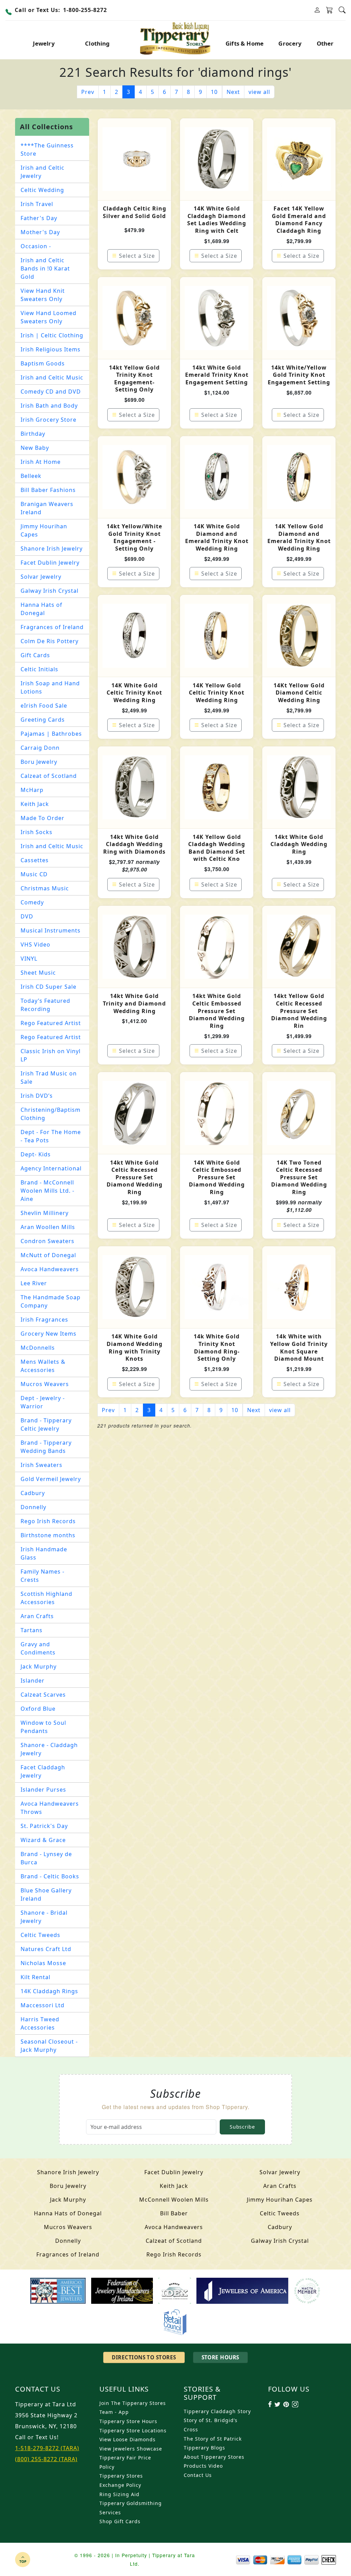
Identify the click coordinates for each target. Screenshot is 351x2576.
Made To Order (43, 818)
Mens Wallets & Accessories (43, 1366)
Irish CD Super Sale (49, 987)
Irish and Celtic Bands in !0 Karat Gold (45, 268)
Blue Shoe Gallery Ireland (46, 1894)
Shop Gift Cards (120, 2521)
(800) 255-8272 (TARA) (46, 2459)
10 (214, 92)
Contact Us (198, 2475)
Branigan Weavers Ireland (47, 508)
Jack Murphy (39, 1666)
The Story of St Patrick (213, 2439)
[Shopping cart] (330, 10)
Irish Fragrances (44, 1320)
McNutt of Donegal (48, 1255)
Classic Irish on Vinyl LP (51, 1055)
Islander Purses (43, 1790)
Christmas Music (45, 888)
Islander (33, 1681)
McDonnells (38, 1348)
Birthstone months (48, 1535)
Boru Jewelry (39, 762)
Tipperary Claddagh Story (217, 2411)
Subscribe (242, 2127)
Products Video (203, 2466)
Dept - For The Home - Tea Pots (51, 1136)
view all (259, 92)
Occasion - (36, 246)
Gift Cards (35, 655)
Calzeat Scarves (43, 1695)
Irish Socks (37, 832)
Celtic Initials (39, 669)
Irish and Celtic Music (52, 377)
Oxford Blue (38, 1709)
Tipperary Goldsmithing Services (131, 2508)
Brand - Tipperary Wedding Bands (46, 1447)
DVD (27, 916)
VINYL (29, 959)
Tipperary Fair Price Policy (125, 2462)
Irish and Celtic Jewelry (43, 172)
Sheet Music (38, 973)
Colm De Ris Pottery (50, 641)
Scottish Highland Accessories (46, 1598)
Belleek (31, 476)
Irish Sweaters (41, 1465)
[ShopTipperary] (176, 38)
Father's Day (39, 218)
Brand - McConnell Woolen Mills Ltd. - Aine (47, 1191)
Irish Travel (37, 204)
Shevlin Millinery (45, 1213)
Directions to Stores (144, 2357)
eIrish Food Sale (44, 706)
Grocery (290, 43)
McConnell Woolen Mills (174, 2200)
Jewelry (44, 43)
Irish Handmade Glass (44, 1553)
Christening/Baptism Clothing (51, 1114)
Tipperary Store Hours (128, 2421)
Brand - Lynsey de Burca (46, 1858)
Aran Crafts (37, 1616)
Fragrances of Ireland (52, 627)
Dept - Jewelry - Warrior (43, 1402)
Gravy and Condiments (38, 1648)
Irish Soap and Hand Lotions (50, 687)
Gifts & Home (245, 43)
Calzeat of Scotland (49, 776)
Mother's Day (40, 232)
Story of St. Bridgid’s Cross (211, 2425)
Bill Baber (174, 2213)
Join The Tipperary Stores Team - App (133, 2408)
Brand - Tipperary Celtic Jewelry (46, 1424)
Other (325, 43)
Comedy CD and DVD (51, 392)
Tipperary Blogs (204, 2448)
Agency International (51, 1168)
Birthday (33, 434)
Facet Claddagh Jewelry (43, 1771)
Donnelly (33, 1507)
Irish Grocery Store (49, 420)
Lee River (34, 1283)
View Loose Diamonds (128, 2439)
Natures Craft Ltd (46, 1949)
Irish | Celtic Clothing (52, 335)
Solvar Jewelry (41, 577)
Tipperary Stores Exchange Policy (121, 2480)
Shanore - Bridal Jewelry (44, 1917)
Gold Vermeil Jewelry (51, 1479)
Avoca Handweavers (50, 1269)
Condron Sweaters (47, 1241)
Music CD (34, 874)
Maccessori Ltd (43, 2005)
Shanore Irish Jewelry (52, 549)
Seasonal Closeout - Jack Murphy (49, 2046)
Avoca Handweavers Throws (50, 1808)
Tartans (32, 1630)
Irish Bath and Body (49, 406)
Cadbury (33, 1493)
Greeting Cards (43, 720)
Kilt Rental (35, 1977)
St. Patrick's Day (44, 1826)
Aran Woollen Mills (48, 1227)
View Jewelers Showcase (131, 2449)
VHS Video (35, 944)
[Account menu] (317, 10)
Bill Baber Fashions (48, 490)
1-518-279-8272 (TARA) (47, 2448)
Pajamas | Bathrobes (51, 734)
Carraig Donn (40, 748)
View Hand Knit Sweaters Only (43, 295)
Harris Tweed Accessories (40, 2023)
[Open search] (342, 10)
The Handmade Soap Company (51, 1301)
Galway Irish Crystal (50, 591)
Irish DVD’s (37, 1096)
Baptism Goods (43, 363)
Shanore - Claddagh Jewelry (49, 1749)
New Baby (35, 448)
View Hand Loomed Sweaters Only (49, 317)
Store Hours (220, 2357)
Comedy (32, 902)
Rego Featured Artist (51, 1023)
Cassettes (35, 860)
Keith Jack (35, 804)
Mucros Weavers (45, 1384)
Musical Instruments (51, 930)
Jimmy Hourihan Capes (44, 530)
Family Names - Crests (43, 1576)
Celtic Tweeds (40, 1935)
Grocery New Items (49, 1334)
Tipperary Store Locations (133, 2430)
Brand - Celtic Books (50, 1876)
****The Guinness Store (47, 149)
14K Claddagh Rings (49, 1991)
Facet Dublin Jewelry (50, 563)
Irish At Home (41, 462)
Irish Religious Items (51, 349)
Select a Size (137, 256)
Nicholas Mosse (43, 1963)
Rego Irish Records (48, 1521)
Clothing (97, 43)
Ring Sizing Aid (119, 2494)
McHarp (32, 790)
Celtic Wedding (42, 190)
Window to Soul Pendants (43, 1727)
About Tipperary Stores (214, 2457)
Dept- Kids (36, 1154)
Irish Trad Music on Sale (49, 1078)
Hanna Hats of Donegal (41, 609)
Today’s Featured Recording (45, 1005)
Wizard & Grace (43, 1840)
